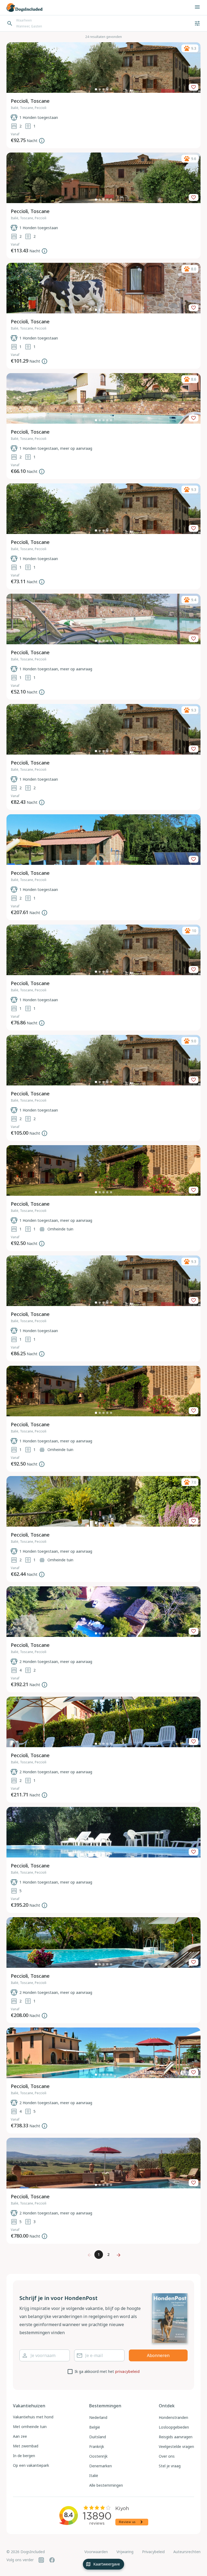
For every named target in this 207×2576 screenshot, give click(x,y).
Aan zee (20, 2436)
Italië (94, 2476)
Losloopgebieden (174, 2427)
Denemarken (101, 2466)
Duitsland (98, 2437)
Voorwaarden (96, 2552)
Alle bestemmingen (106, 2485)
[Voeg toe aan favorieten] (194, 87)
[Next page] (118, 2255)
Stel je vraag (170, 2466)
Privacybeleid (153, 2552)
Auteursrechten (187, 2552)
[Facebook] (52, 2560)
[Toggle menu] (197, 7)
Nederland (98, 2417)
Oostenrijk (98, 2456)
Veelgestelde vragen (176, 2446)
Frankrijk (97, 2446)
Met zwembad (26, 2446)
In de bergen (24, 2456)
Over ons (167, 2456)
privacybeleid (127, 2371)
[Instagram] (41, 2560)
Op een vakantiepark (31, 2465)
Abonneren (158, 2355)
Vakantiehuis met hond (33, 2417)
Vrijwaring (125, 2552)
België (95, 2427)
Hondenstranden (173, 2417)
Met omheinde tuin (30, 2427)
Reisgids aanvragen (176, 2437)
